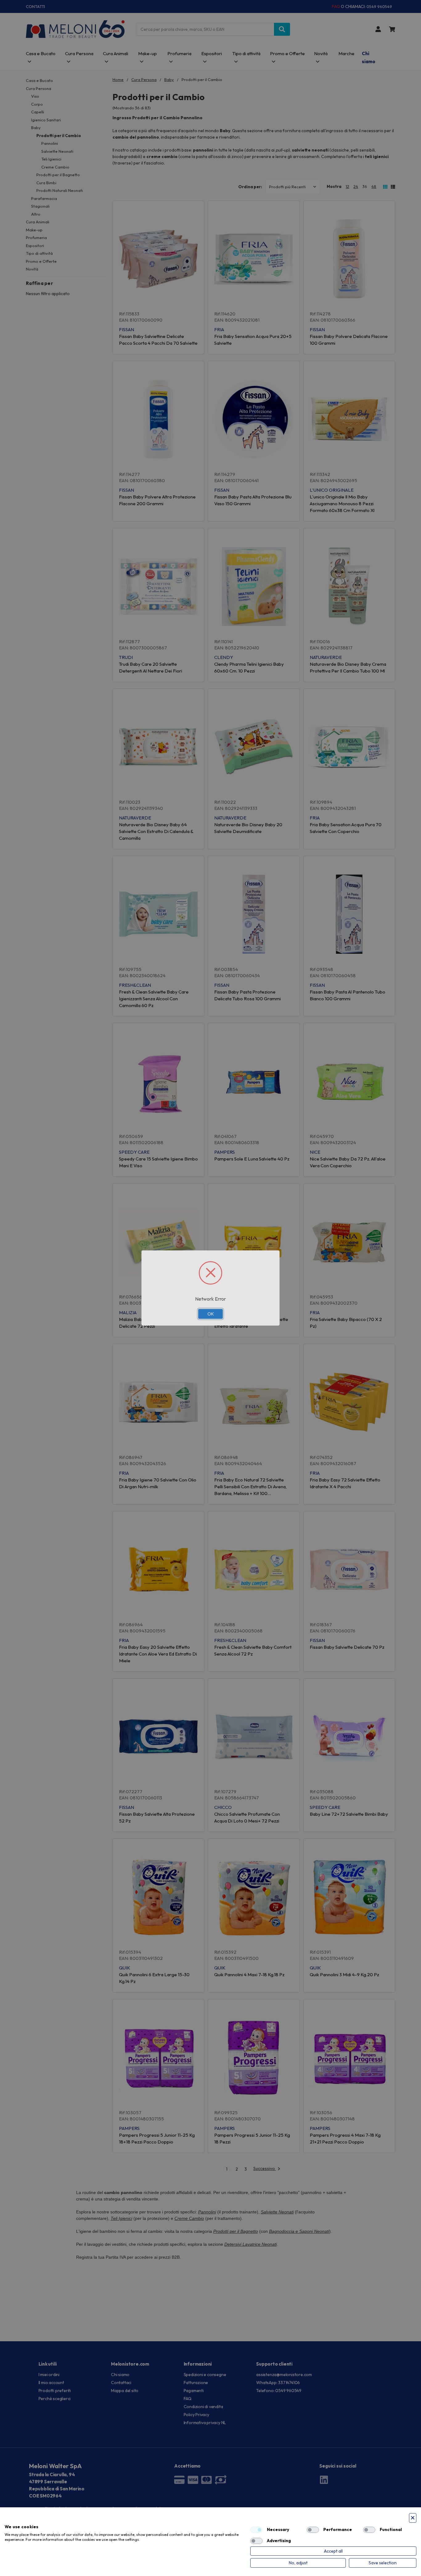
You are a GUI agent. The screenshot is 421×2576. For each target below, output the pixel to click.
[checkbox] (256, 2530)
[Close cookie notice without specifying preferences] (413, 2518)
